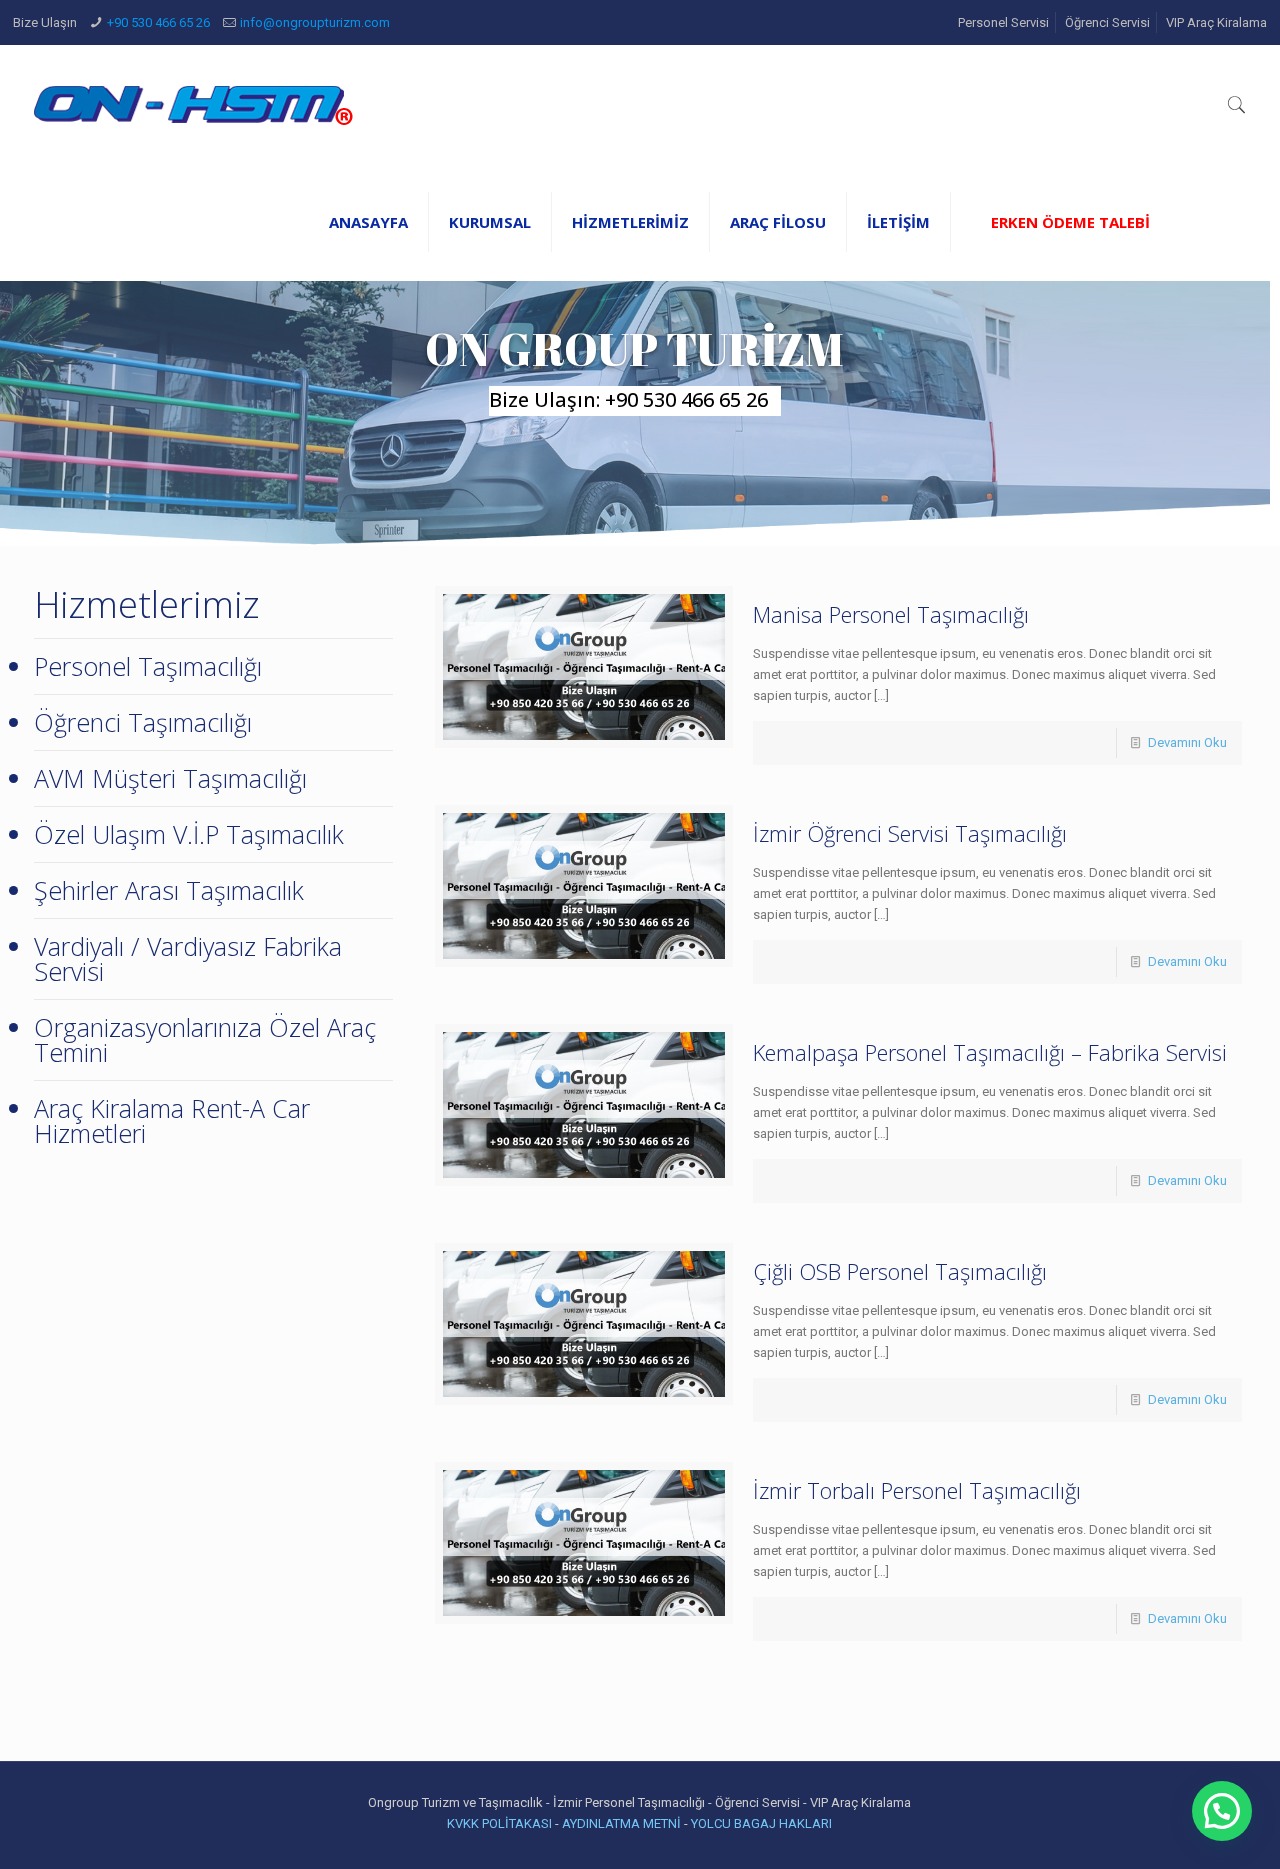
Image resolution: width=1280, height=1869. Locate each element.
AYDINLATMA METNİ (621, 1823)
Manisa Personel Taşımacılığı (891, 614)
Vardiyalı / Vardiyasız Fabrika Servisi (188, 958)
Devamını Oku (1187, 742)
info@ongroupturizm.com (315, 22)
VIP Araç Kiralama (1216, 22)
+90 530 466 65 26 (158, 22)
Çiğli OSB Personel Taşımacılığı (900, 1271)
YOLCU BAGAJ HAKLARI (761, 1823)
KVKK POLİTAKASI (501, 1823)
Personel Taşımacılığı (148, 666)
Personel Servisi (1003, 22)
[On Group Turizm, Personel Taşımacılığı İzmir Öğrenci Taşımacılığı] (193, 104)
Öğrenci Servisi (1107, 22)
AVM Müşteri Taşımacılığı (170, 778)
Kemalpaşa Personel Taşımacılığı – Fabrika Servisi (990, 1052)
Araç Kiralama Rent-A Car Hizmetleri (172, 1120)
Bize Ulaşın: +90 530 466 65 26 (628, 399)
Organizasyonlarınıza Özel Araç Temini (205, 1039)
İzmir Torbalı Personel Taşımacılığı (917, 1490)
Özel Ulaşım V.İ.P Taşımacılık (189, 834)
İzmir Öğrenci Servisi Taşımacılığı (910, 833)
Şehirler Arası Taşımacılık (169, 890)
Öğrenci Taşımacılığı (143, 722)
